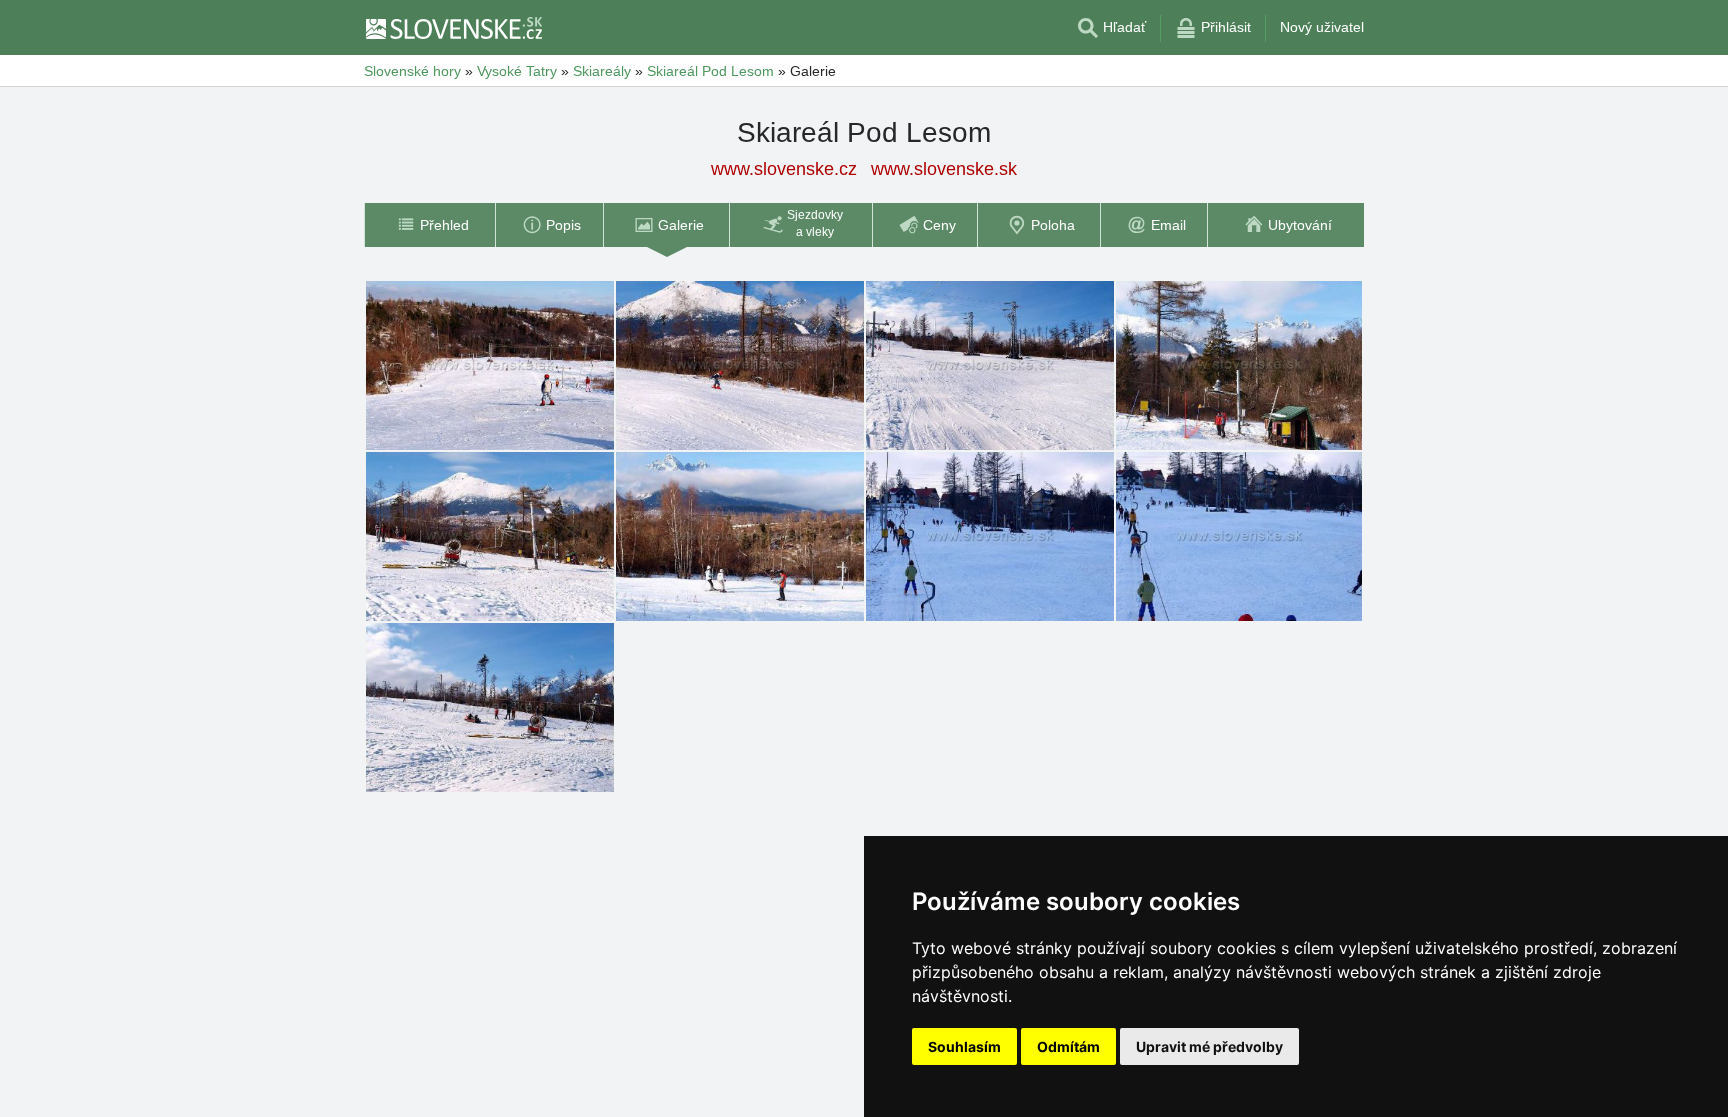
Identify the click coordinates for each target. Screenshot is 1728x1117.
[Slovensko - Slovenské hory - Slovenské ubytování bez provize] (453, 28)
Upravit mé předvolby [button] (1209, 1046)
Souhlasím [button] (964, 1046)
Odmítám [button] (1068, 1046)
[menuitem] (429, 225)
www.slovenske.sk (944, 169)
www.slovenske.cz (784, 169)
